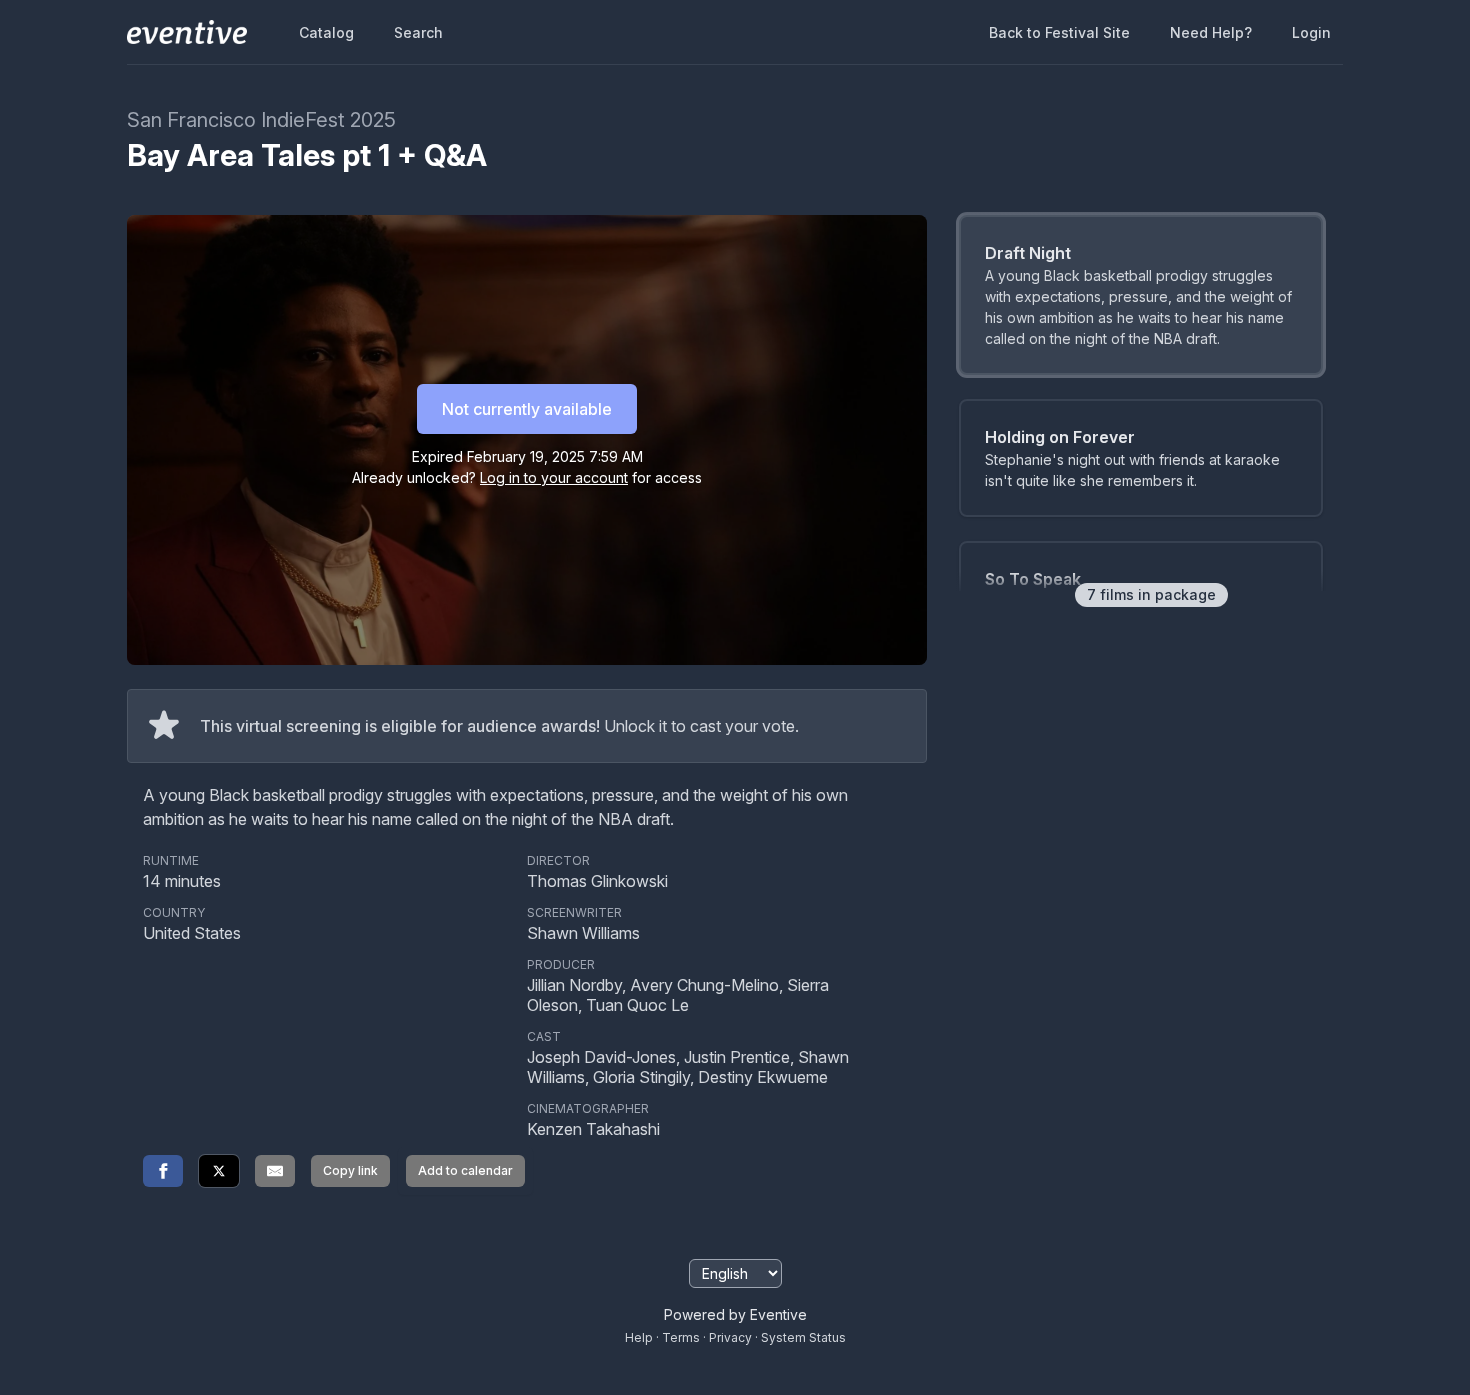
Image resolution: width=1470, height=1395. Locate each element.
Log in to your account (554, 477)
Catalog (326, 32)
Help (639, 1337)
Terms (681, 1337)
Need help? (1211, 32)
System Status (803, 1337)
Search (418, 32)
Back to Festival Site (1059, 32)
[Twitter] (219, 1171)
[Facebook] (163, 1171)
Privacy (730, 1337)
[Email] (275, 1171)
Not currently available (527, 409)
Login (1311, 32)
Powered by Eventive (735, 1314)
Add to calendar (465, 1170)
